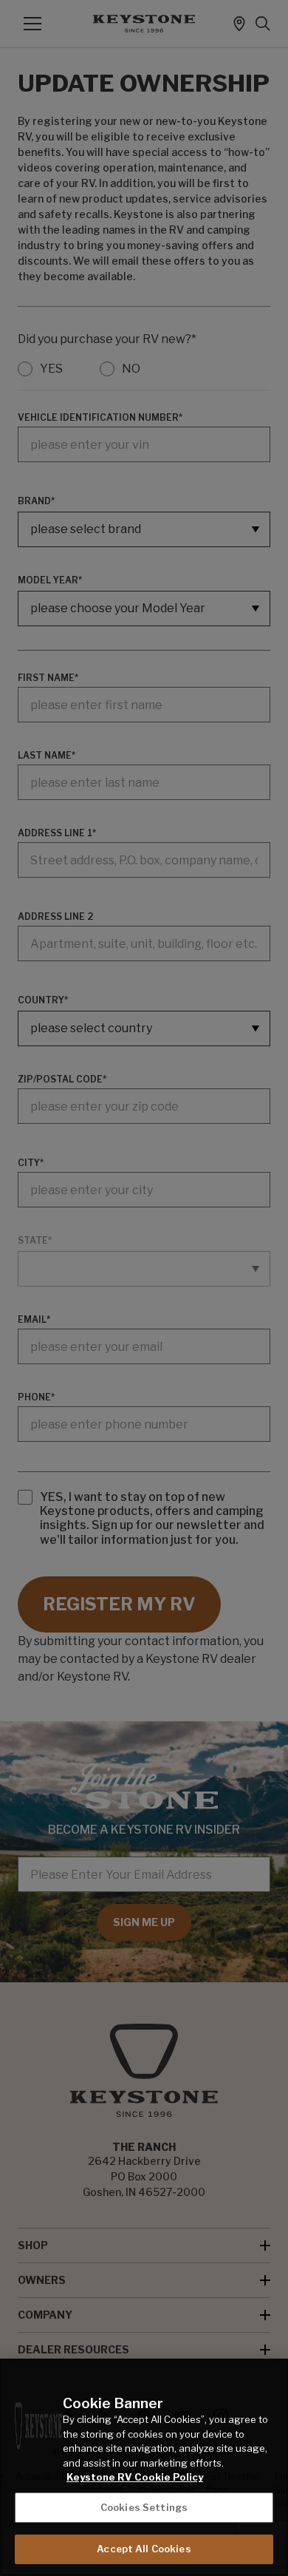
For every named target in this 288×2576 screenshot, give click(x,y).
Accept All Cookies (144, 2549)
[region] (144, 2467)
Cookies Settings (144, 2507)
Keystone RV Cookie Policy (135, 2477)
